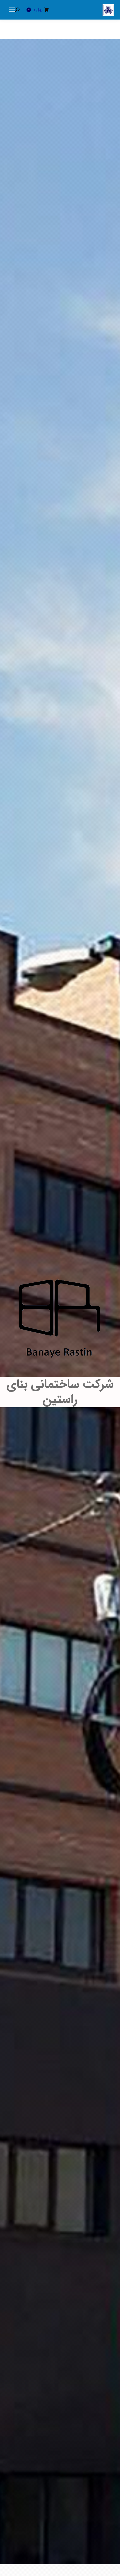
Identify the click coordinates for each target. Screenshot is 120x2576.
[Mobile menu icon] (12, 10)
